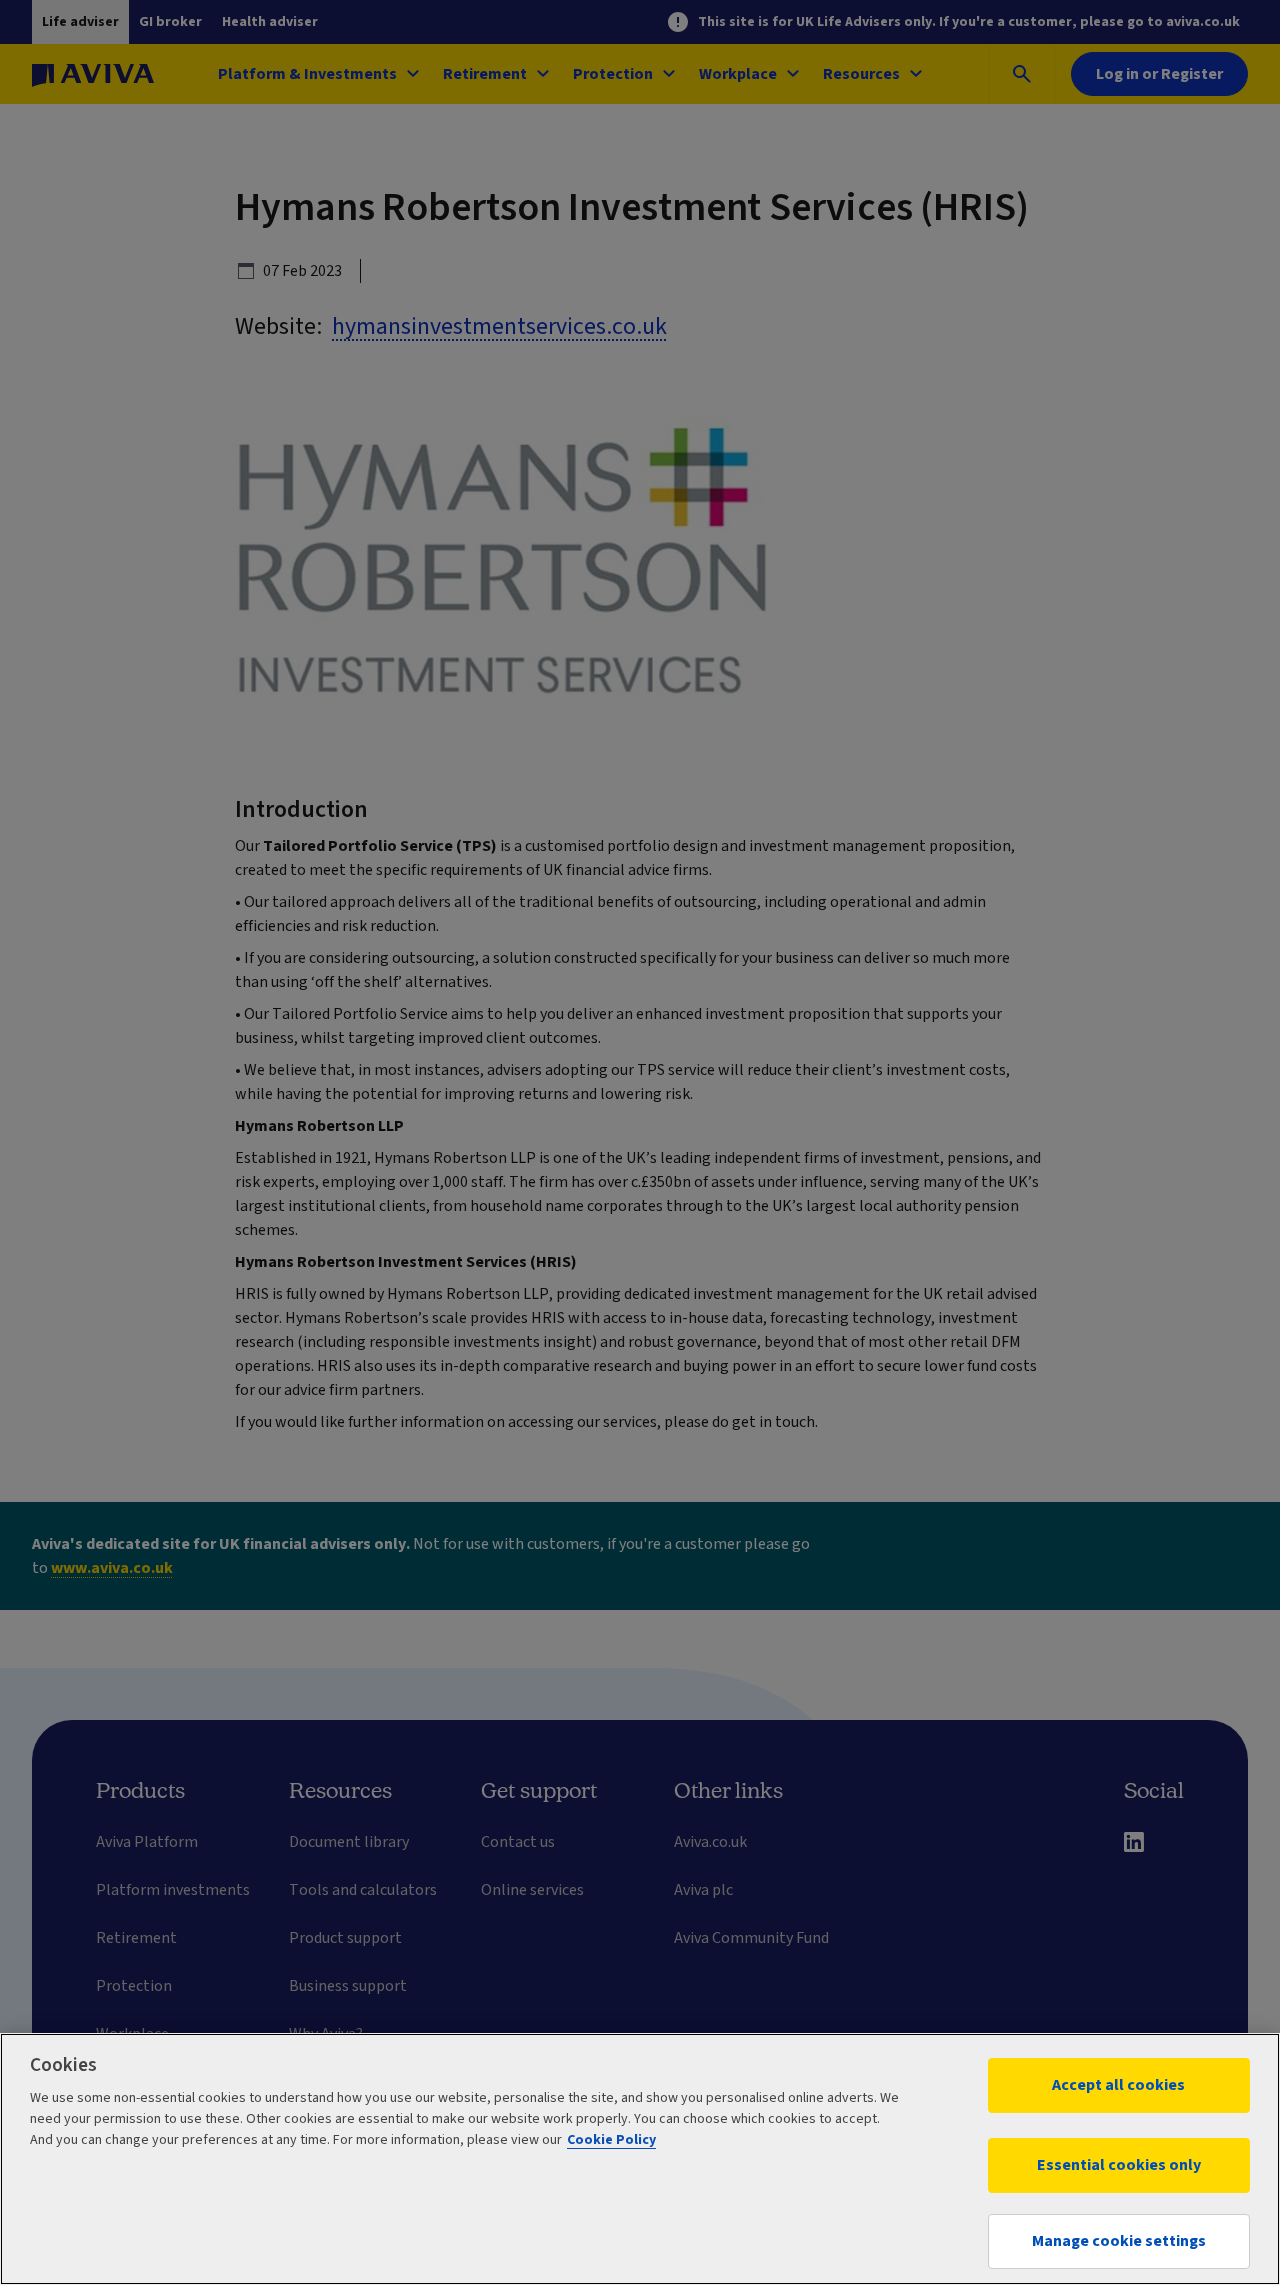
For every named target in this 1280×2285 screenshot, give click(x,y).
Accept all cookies (1118, 2085)
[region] (640, 2159)
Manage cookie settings (1119, 2241)
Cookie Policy (611, 2140)
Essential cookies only (1119, 2165)
